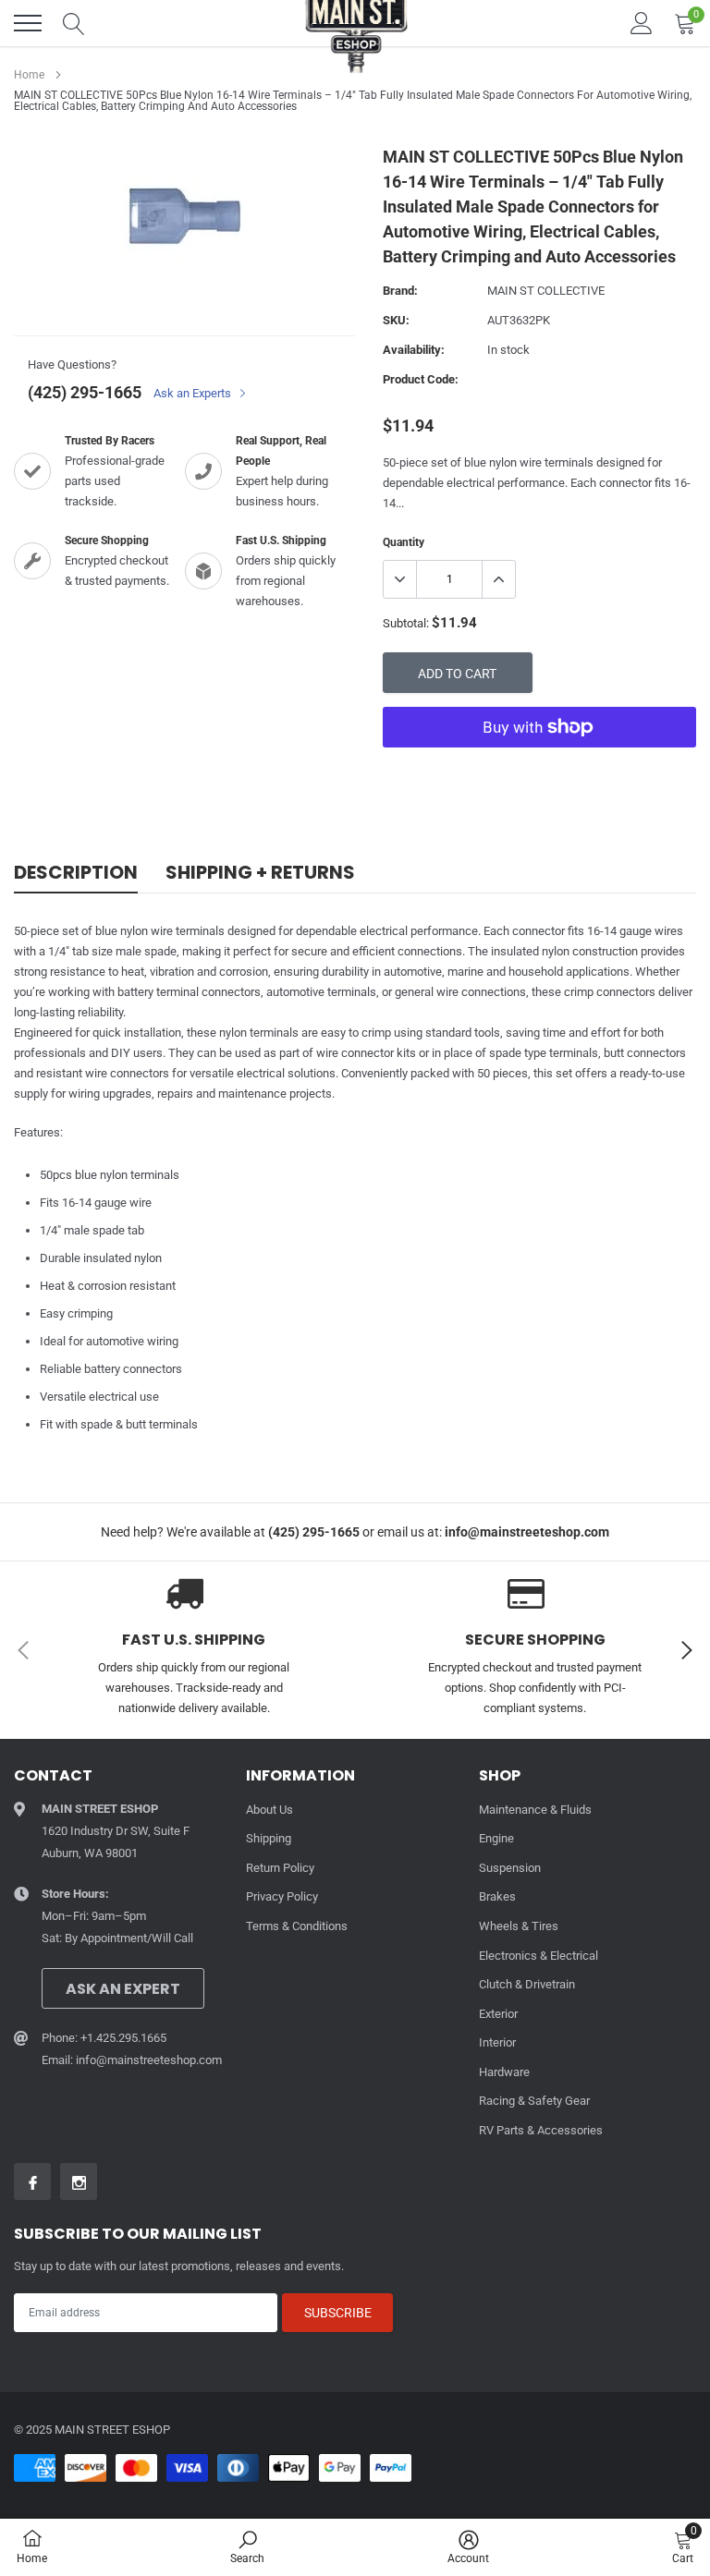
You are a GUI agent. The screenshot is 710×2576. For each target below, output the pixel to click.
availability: (414, 350)
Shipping (269, 1838)
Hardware (504, 2072)
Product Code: (421, 379)
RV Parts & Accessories (541, 2130)
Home (29, 75)
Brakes (497, 1896)
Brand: (400, 291)
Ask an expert (123, 1989)
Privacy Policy (282, 1896)
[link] (32, 2181)
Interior (497, 2042)
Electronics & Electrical (539, 1956)
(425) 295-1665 (85, 392)
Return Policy (280, 1868)
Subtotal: (406, 623)
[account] (642, 23)
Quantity (404, 542)
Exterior (498, 2014)
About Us (269, 1810)
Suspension (510, 1868)
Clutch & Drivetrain (527, 1984)
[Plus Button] (498, 579)
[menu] (28, 23)
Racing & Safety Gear (534, 2101)
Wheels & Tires (519, 1926)
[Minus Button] (400, 579)
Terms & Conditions (297, 1926)
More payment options (539, 772)
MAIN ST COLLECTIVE (546, 291)
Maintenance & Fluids (535, 1810)
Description (76, 873)
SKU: (396, 320)
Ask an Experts (194, 393)
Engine (496, 1838)
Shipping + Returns (260, 873)
